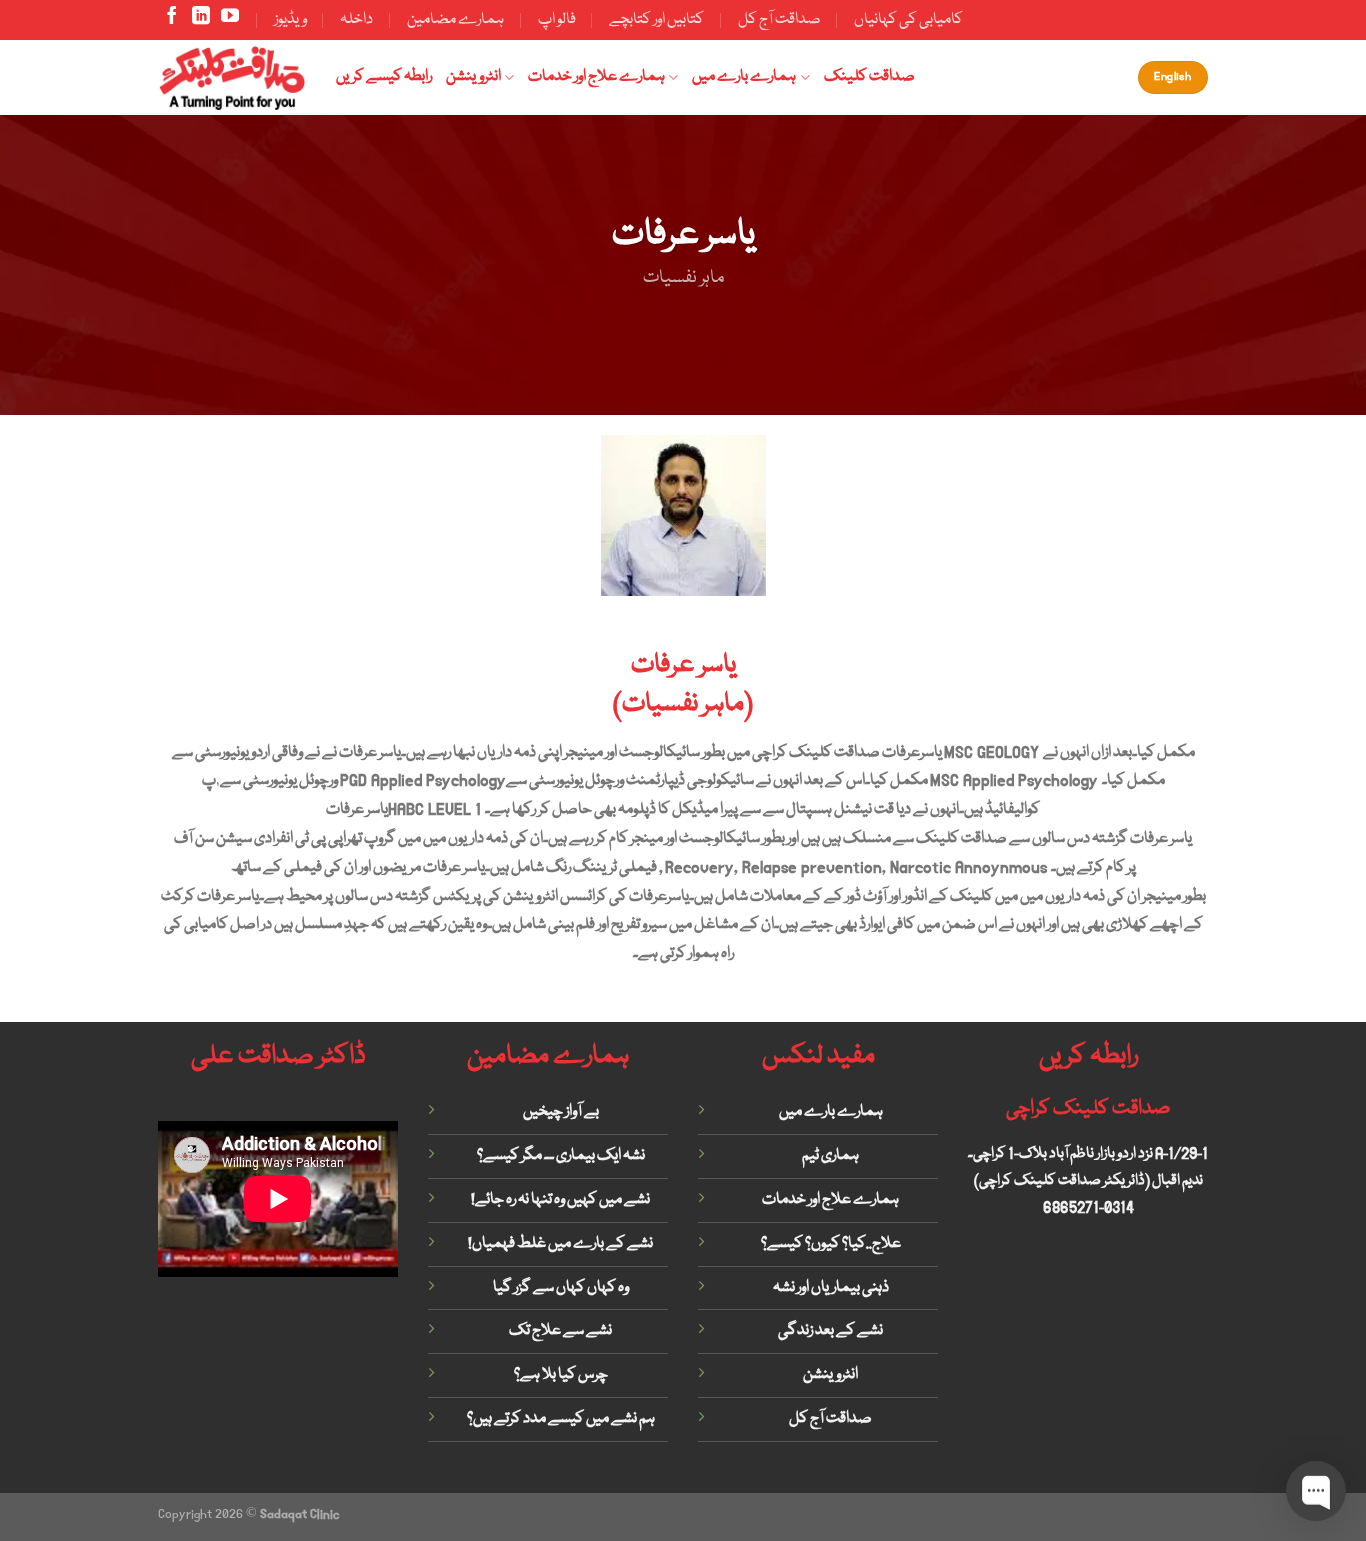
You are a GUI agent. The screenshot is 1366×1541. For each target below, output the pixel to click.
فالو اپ (557, 20)
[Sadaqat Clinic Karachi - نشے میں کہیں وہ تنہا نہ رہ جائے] (232, 77)
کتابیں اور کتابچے (656, 20)
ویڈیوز (290, 20)
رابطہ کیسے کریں (384, 77)
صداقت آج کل (779, 20)
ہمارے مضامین (455, 20)
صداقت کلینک (869, 77)
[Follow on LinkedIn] (201, 20)
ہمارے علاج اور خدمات (596, 77)
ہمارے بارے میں (744, 77)
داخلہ (356, 20)
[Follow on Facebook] (172, 20)
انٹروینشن (473, 77)
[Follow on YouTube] (230, 20)
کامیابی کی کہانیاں (908, 20)
